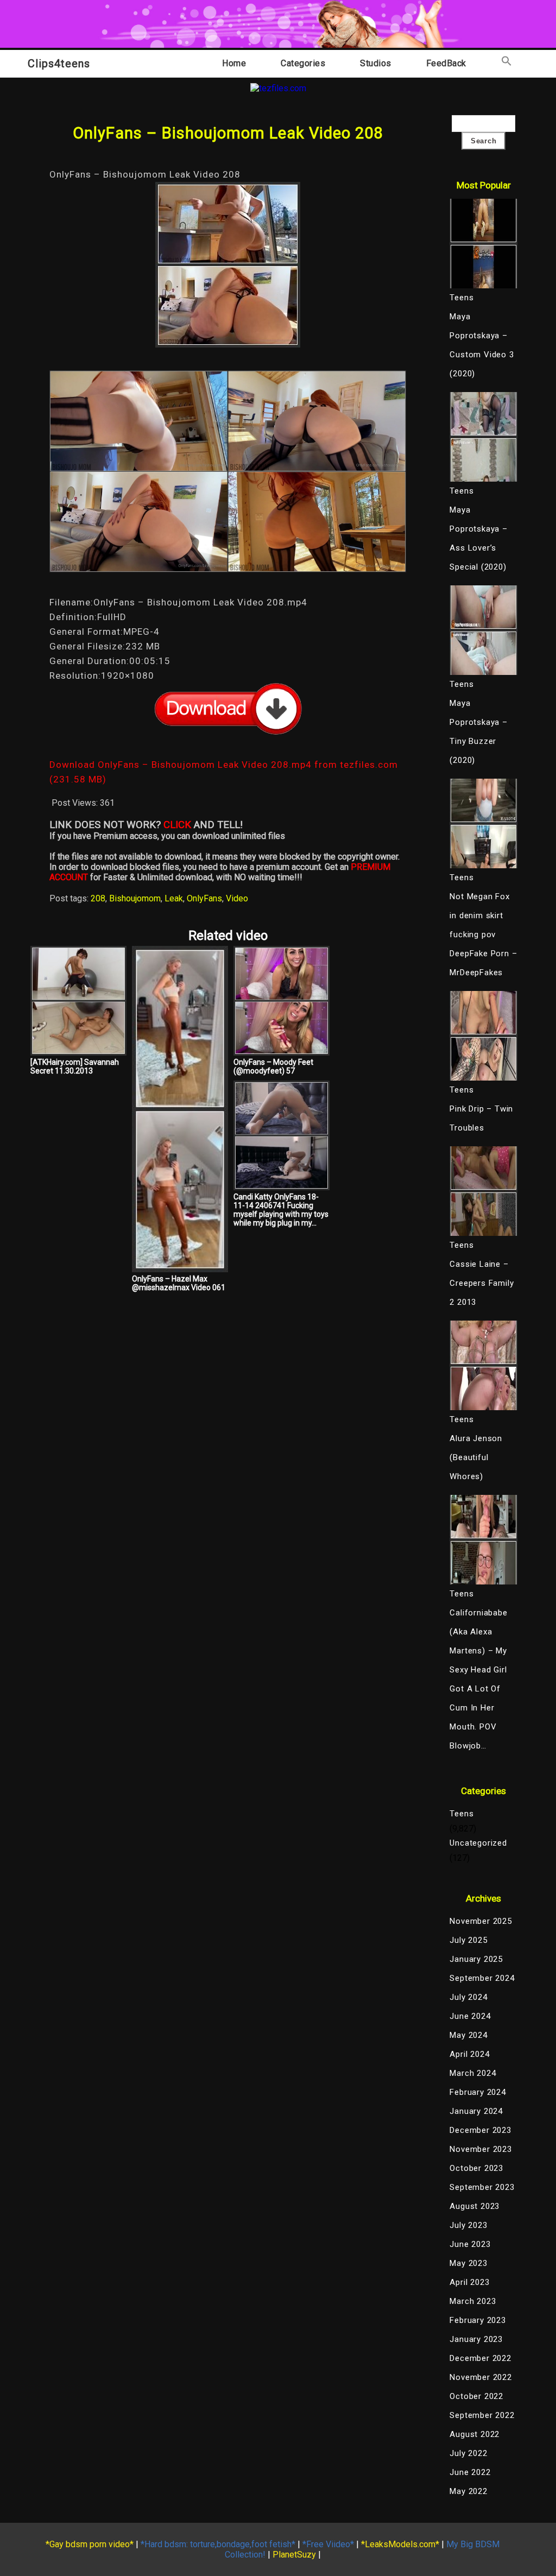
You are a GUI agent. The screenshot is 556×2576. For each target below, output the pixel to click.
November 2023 (481, 2149)
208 (98, 898)
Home (234, 63)
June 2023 (470, 2244)
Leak (174, 898)
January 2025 (476, 1959)
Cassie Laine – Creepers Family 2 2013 (482, 1283)
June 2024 (470, 2016)
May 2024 (468, 2035)
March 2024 (473, 2073)
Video (237, 898)
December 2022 (480, 2358)
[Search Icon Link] (507, 63)
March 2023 (473, 2301)
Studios (376, 63)
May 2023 (468, 2263)
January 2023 (476, 2339)
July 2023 (468, 2225)
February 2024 (478, 2092)
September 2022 (482, 2415)
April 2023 (469, 2282)
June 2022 (470, 2472)
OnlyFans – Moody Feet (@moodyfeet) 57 (273, 1066)
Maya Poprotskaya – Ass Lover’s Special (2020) (478, 538)
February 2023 (478, 2320)
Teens (462, 1814)
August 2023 (475, 2206)
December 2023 (480, 2130)
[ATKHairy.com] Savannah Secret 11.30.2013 (75, 1066)
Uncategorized (478, 1843)
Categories (303, 63)
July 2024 (468, 1997)
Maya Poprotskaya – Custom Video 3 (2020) (482, 345)
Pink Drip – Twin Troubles (481, 1118)
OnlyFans (204, 898)
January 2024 (476, 2111)
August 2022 (475, 2434)
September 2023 (482, 2187)
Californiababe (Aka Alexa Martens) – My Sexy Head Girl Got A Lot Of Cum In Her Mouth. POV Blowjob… (478, 1679)
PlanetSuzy (294, 2555)
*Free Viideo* (328, 2544)
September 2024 (482, 1978)
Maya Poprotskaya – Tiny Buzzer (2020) (478, 732)
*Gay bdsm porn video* (90, 2544)
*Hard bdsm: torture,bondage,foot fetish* (218, 2544)
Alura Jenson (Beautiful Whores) (476, 1457)
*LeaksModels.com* (400, 2544)
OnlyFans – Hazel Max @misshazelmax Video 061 (179, 1283)
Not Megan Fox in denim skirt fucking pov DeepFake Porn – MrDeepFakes (483, 935)
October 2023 (476, 2168)
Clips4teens (59, 64)
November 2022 (481, 2377)
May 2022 (468, 2491)
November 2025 (481, 1921)
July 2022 (468, 2453)
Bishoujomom (135, 898)
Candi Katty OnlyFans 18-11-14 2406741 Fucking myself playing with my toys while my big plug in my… (281, 1210)
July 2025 (468, 1940)
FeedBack (446, 63)
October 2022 (476, 2396)
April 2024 (469, 2054)
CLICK (177, 825)
